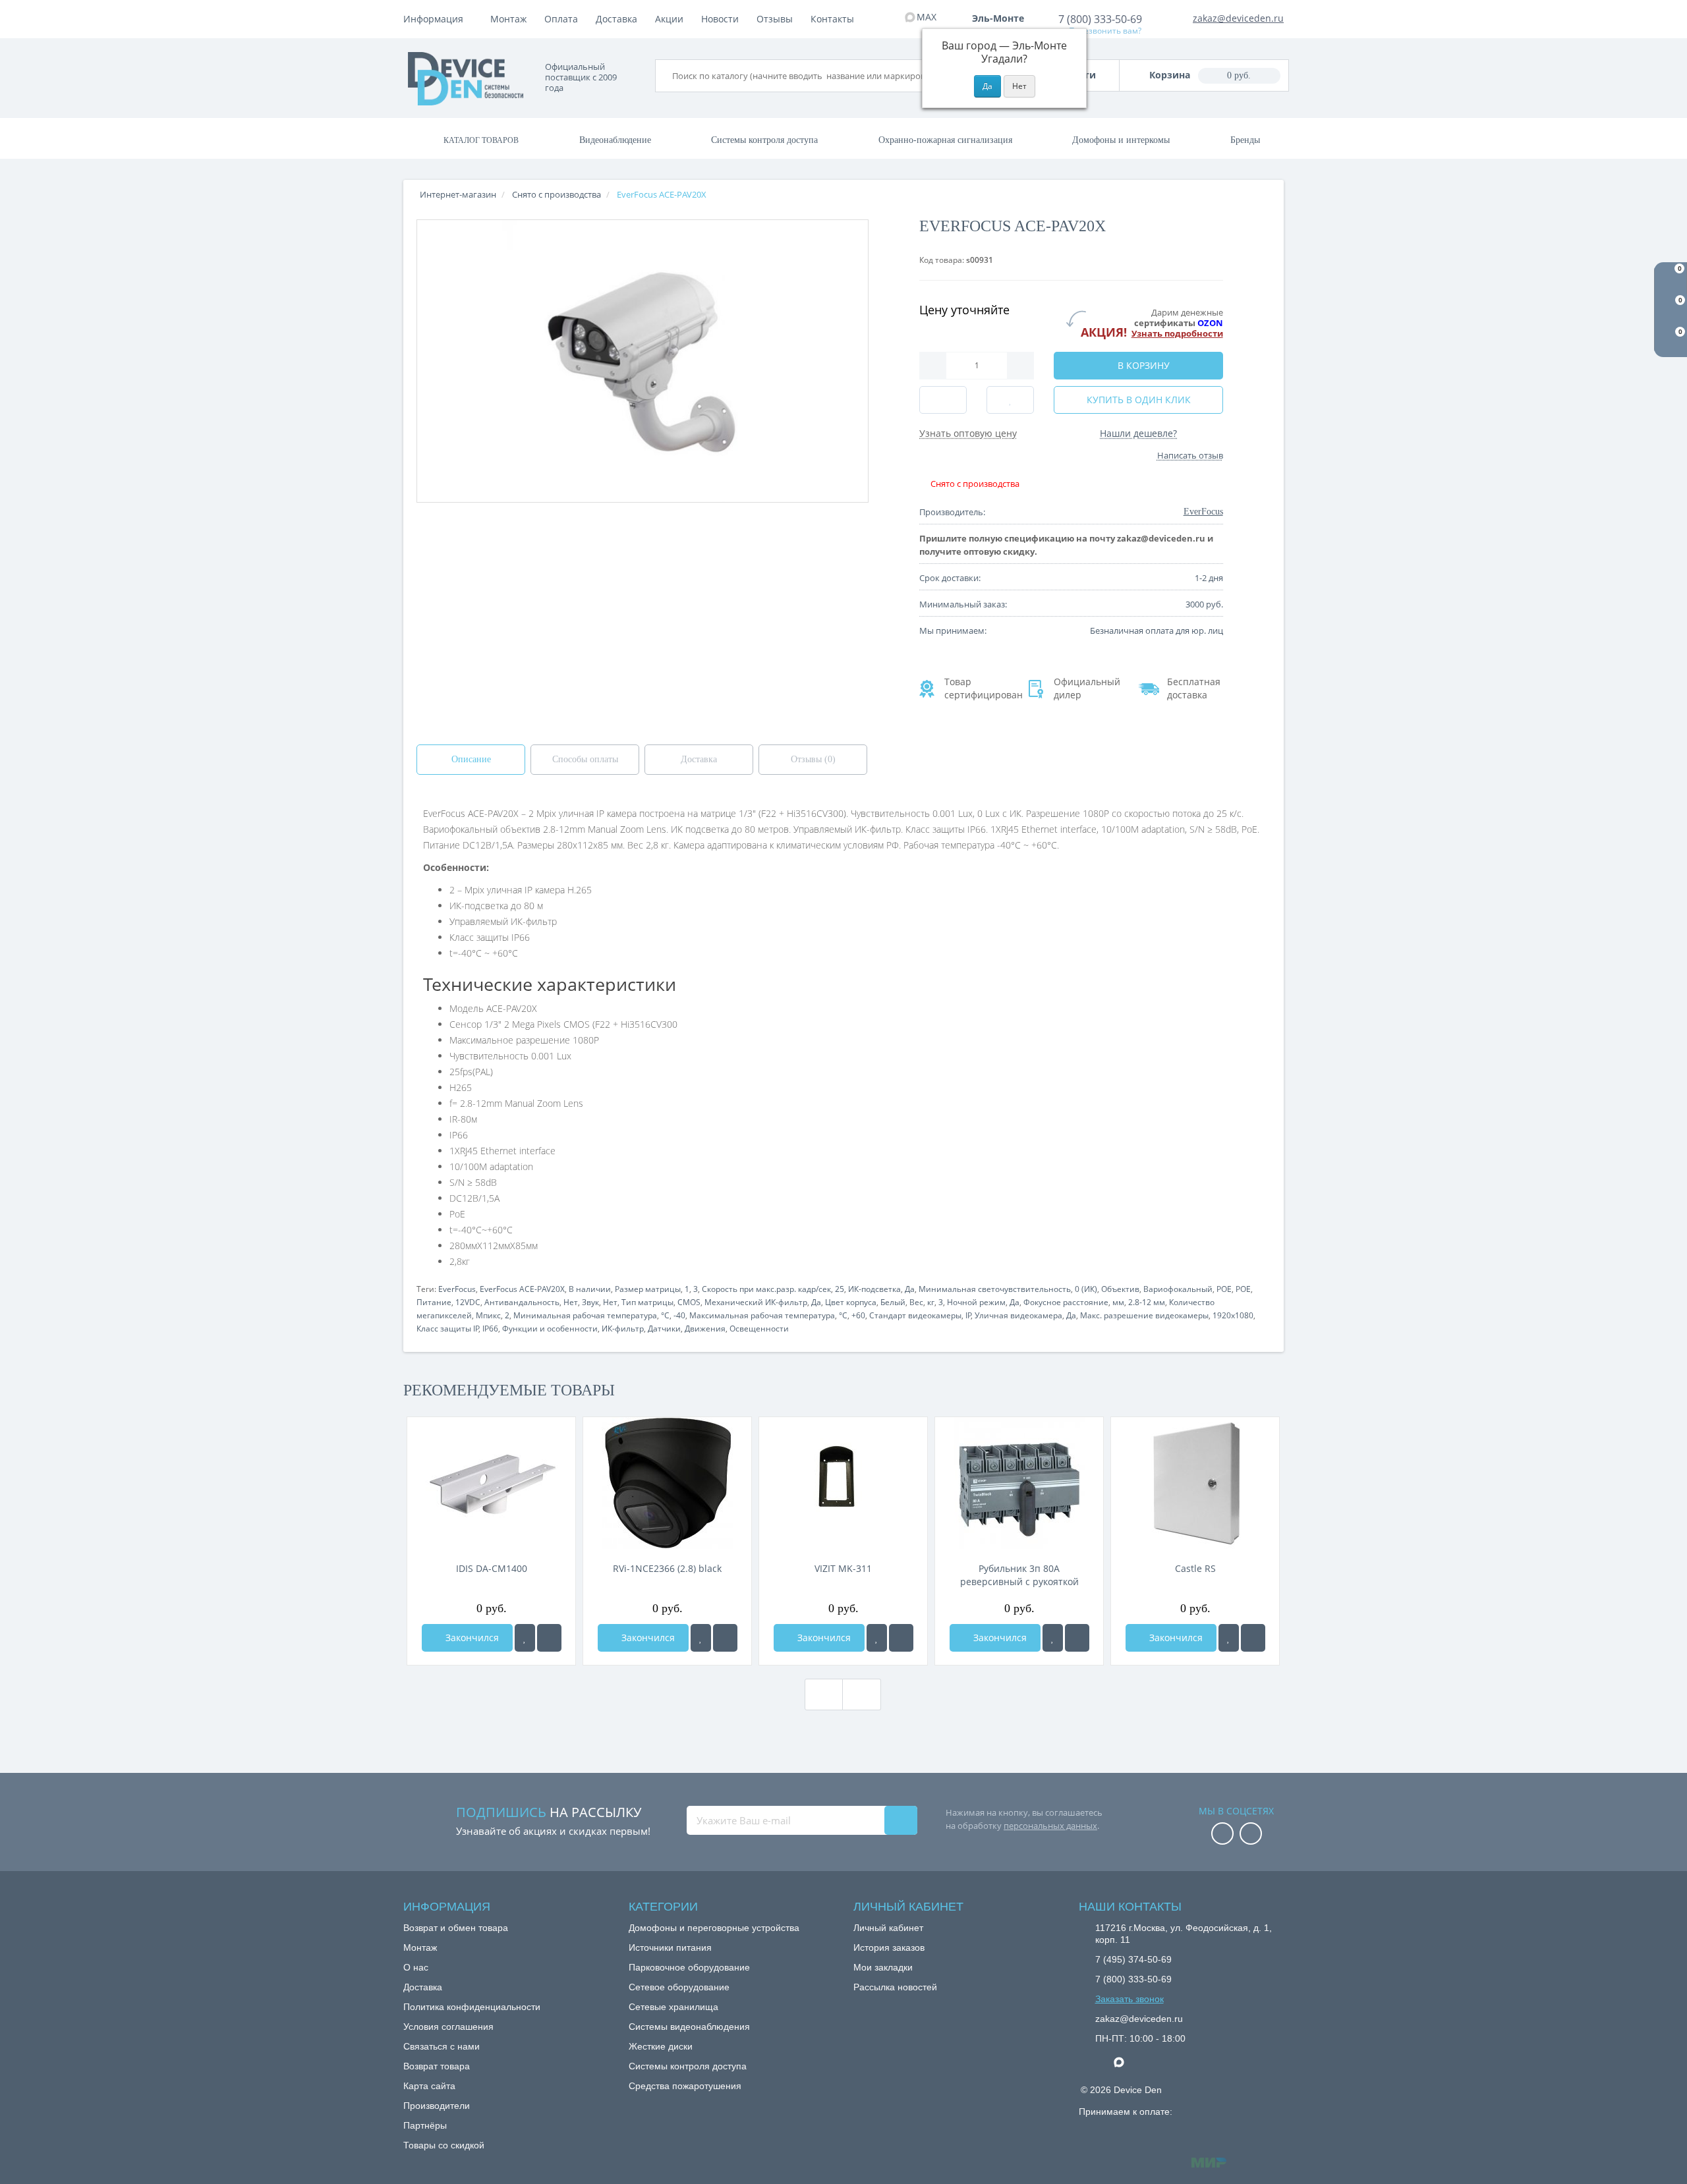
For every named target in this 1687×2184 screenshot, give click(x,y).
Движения (705, 1329)
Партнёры (425, 2125)
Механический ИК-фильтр (756, 1302)
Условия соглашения (448, 2027)
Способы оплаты (585, 759)
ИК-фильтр (623, 1329)
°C (665, 1315)
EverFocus (457, 1289)
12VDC (468, 1302)
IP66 (490, 1329)
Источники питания (670, 1947)
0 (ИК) (1086, 1289)
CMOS (689, 1302)
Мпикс (488, 1315)
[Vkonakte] (1251, 1834)
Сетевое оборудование (679, 1987)
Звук (590, 1302)
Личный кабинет (888, 1928)
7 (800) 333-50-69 (1100, 19)
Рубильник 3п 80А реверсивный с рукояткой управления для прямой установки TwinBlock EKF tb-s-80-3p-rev (1019, 1575)
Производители (437, 2106)
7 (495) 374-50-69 (1133, 1959)
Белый (893, 1302)
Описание (471, 759)
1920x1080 (1233, 1315)
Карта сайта (429, 2086)
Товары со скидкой (444, 2145)
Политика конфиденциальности (472, 2007)
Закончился (471, 1638)
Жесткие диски (661, 2046)
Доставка (616, 19)
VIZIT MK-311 (843, 1568)
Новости (720, 19)
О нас (416, 1967)
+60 (858, 1315)
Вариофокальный (1178, 1289)
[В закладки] (525, 1638)
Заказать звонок (1129, 1999)
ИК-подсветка (874, 1289)
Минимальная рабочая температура (585, 1315)
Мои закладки (883, 1967)
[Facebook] (1222, 1834)
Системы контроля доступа (764, 140)
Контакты (832, 19)
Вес (916, 1302)
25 (840, 1289)
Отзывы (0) (813, 759)
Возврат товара (437, 2066)
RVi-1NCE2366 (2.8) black (667, 1568)
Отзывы (775, 19)
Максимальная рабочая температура (762, 1315)
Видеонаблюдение (615, 140)
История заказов (889, 1947)
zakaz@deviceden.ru (1238, 18)
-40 (679, 1315)
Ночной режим (976, 1302)
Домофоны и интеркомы (1121, 140)
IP (968, 1315)
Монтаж (508, 19)
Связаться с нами (442, 2046)
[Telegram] (1102, 2063)
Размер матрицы (648, 1289)
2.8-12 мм (1147, 1302)
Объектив (1120, 1289)
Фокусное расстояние (1066, 1302)
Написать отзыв (1190, 455)
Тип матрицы (647, 1302)
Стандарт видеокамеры (915, 1315)
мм (1118, 1302)
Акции (669, 19)
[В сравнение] (549, 1638)
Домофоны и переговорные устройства (714, 1928)
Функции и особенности (550, 1329)
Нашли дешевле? (1138, 433)
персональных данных (1050, 1826)
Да (910, 1289)
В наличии (590, 1289)
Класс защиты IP (448, 1329)
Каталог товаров (481, 140)
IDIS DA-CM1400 (492, 1568)
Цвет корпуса (851, 1302)
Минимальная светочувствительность (995, 1289)
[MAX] (1126, 2059)
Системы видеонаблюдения (689, 2027)
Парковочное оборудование (689, 1967)
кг (931, 1302)
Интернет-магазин (458, 194)
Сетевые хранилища (673, 2007)
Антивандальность (522, 1302)
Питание (434, 1302)
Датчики (664, 1329)
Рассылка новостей (895, 1987)
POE (1224, 1289)
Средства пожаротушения (685, 2086)
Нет (571, 1302)
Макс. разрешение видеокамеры (1144, 1315)
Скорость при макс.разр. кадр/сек (766, 1289)
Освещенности (759, 1329)
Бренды (1245, 140)
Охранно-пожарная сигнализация (945, 140)
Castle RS (1195, 1568)
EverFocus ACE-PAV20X (522, 1289)
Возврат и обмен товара (456, 1928)
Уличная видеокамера (1018, 1315)
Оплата (561, 19)
